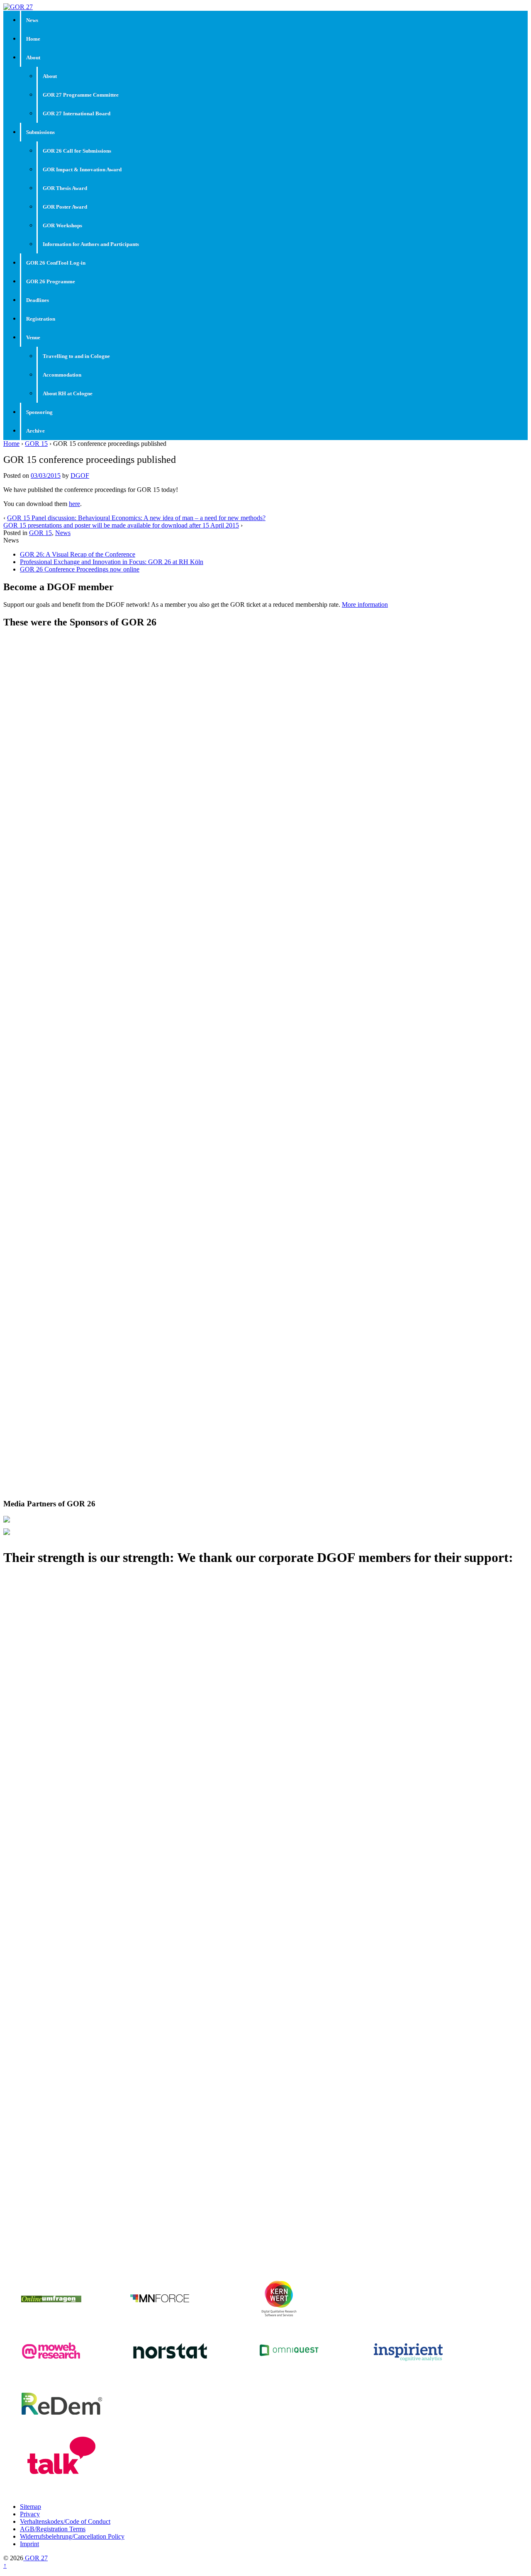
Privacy (30, 2514)
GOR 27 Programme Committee (81, 95)
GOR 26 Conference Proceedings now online (80, 569)
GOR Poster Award (65, 207)
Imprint (29, 2544)
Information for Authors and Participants (91, 244)
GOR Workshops (62, 225)
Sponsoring (39, 412)
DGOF (80, 476)
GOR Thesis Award (65, 188)
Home (33, 39)
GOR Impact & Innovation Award (82, 169)
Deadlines (38, 300)
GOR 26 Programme (51, 281)
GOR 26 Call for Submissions (77, 151)
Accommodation (62, 375)
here (74, 504)
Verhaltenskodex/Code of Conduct (65, 2521)
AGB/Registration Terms (53, 2529)
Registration (41, 319)
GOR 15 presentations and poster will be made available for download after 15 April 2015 (121, 525)
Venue (33, 337)
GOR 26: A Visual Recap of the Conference (78, 554)
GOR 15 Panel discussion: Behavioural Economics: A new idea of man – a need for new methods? (136, 518)
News (32, 20)
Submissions (40, 132)
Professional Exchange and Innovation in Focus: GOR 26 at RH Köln (112, 562)
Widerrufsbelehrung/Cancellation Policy (72, 2536)
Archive (35, 431)
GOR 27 (35, 2558)
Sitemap (30, 2507)
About (33, 57)
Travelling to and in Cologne (76, 356)
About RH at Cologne (68, 393)
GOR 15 (36, 444)
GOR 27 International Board (77, 113)
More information (365, 604)
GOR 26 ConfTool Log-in (56, 263)
